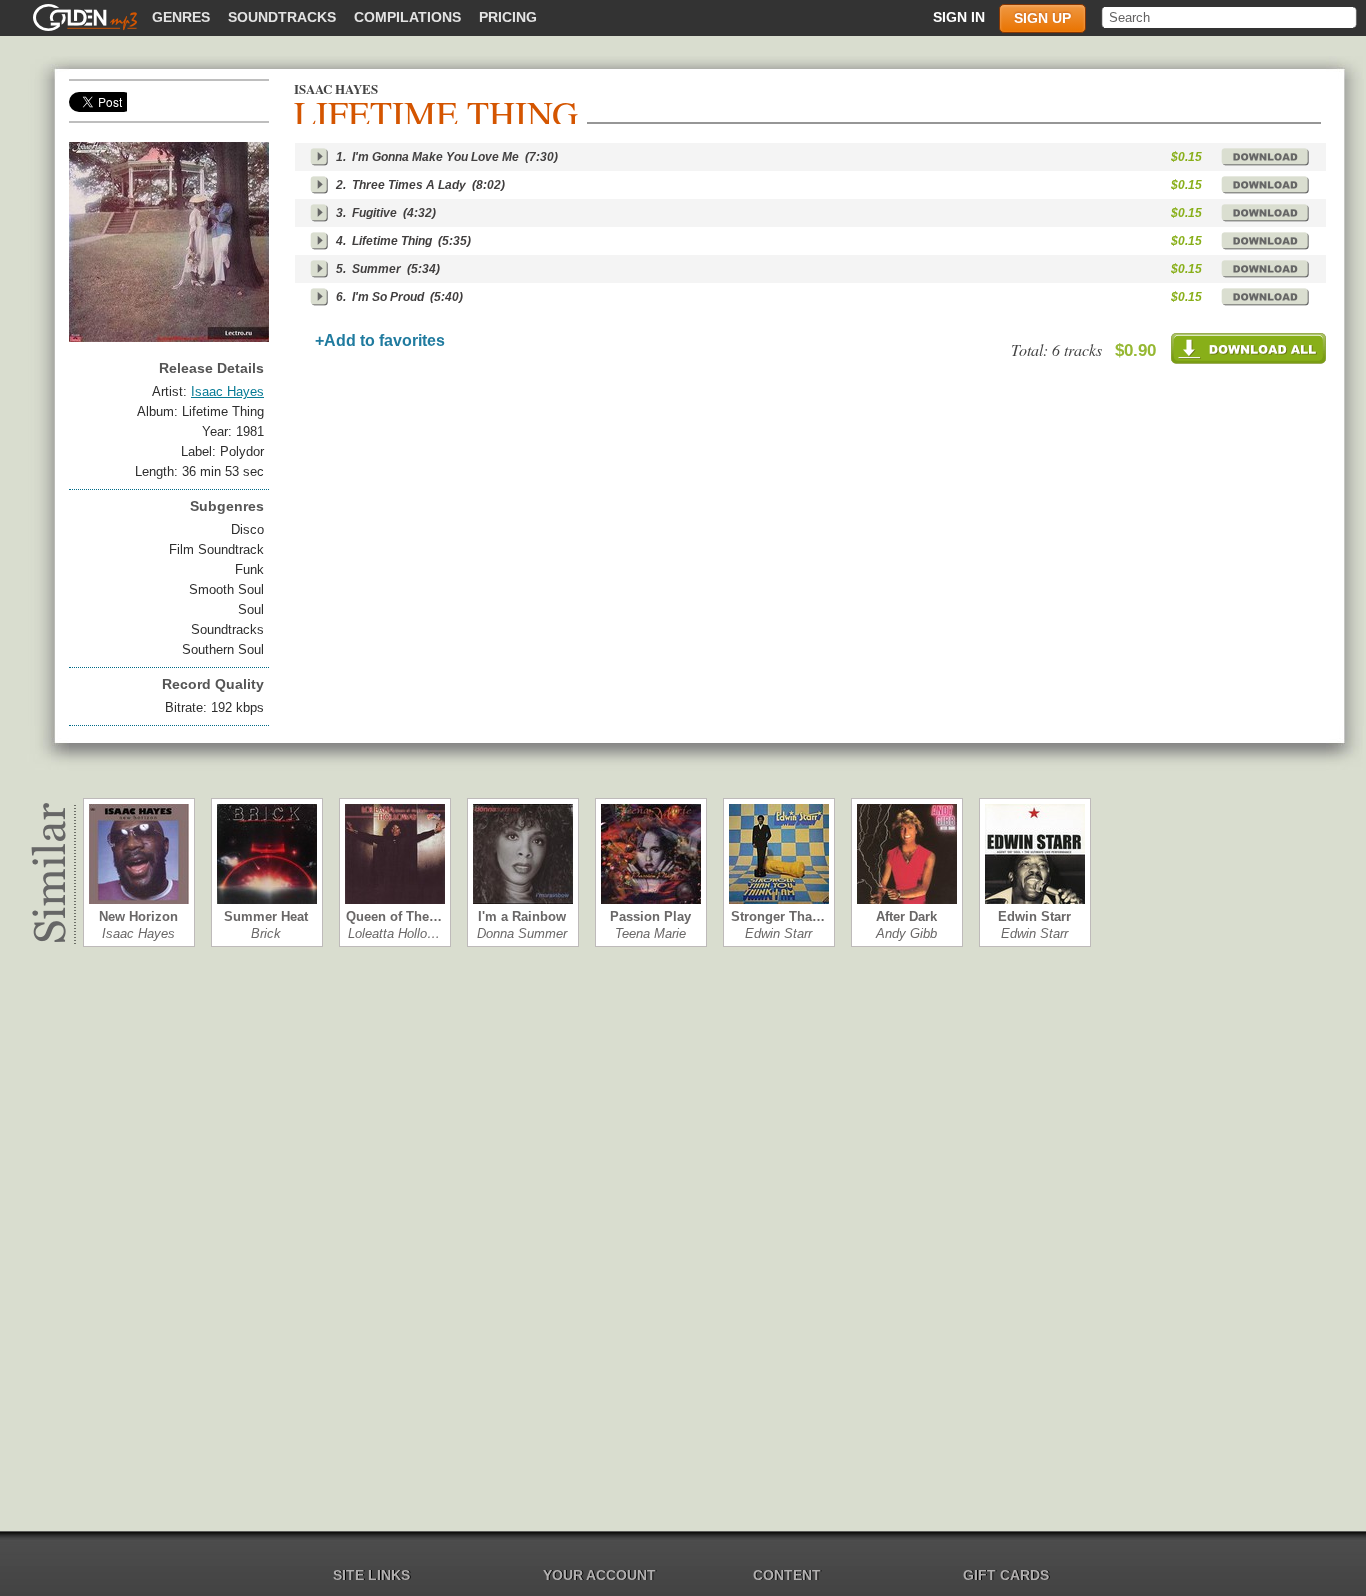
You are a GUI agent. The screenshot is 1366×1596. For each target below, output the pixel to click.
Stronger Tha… (778, 916)
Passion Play (650, 916)
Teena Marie (650, 933)
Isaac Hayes (138, 933)
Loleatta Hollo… (394, 933)
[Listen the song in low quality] (319, 157)
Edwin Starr (778, 933)
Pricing (508, 17)
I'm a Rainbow (522, 916)
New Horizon (138, 916)
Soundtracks (282, 17)
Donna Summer (522, 933)
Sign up (1042, 18)
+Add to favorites (380, 340)
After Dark (906, 916)
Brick (266, 933)
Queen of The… (394, 916)
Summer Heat (266, 916)
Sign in (959, 17)
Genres (181, 17)
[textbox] (1230, 17)
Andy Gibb (906, 933)
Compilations (407, 17)
